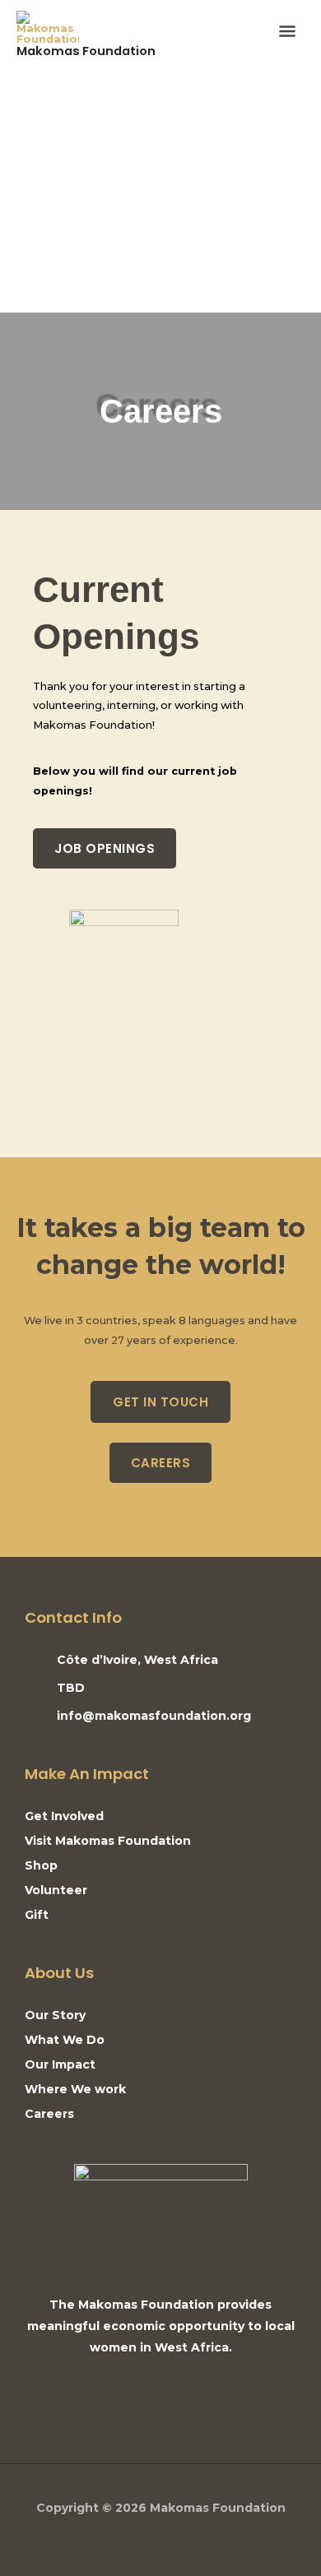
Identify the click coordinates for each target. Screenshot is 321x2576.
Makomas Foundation (86, 51)
